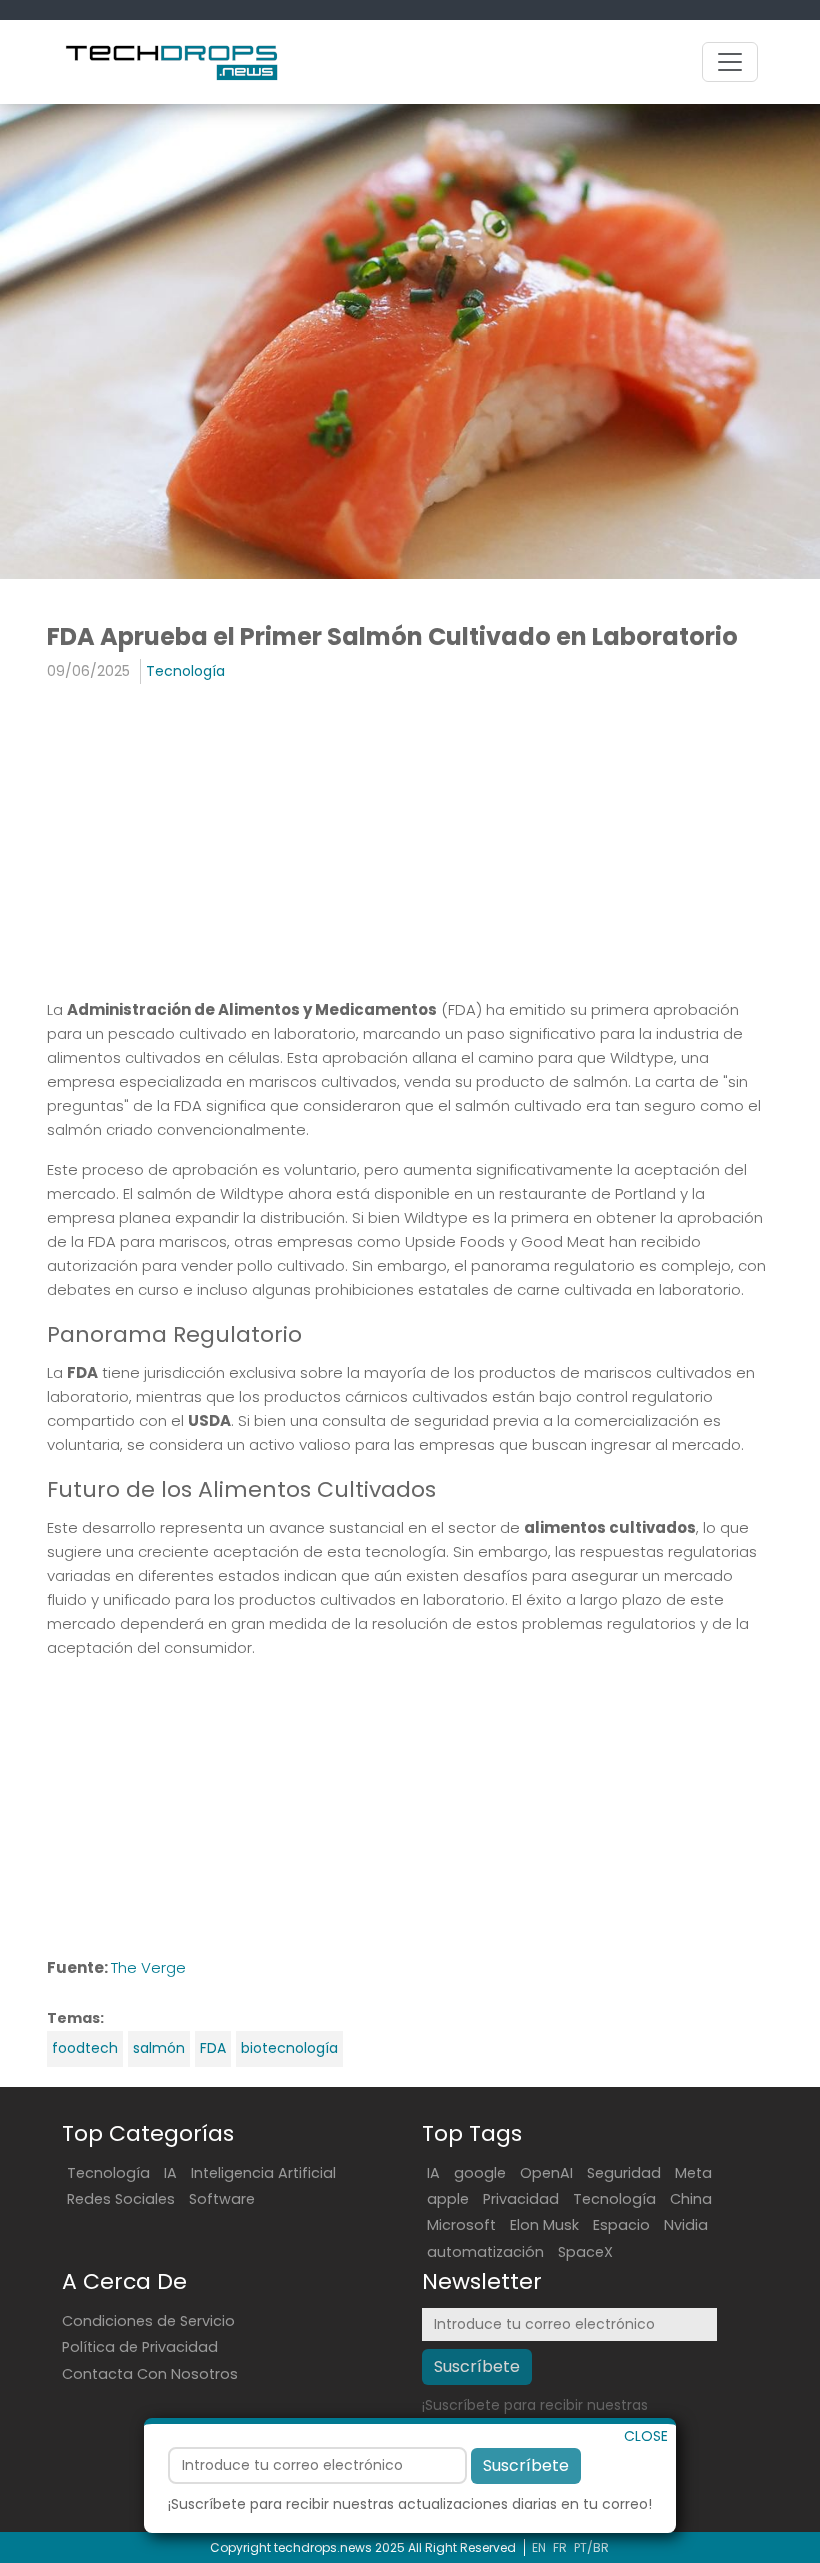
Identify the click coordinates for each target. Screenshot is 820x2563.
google (480, 2173)
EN (539, 2547)
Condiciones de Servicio (148, 2321)
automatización (485, 2252)
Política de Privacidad (140, 2347)
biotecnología (289, 2048)
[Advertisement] (410, 844)
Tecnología (185, 671)
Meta (693, 2173)
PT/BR (591, 2547)
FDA (213, 2048)
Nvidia (686, 2225)
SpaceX (585, 2252)
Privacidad (521, 2199)
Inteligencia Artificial (263, 2173)
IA (170, 2173)
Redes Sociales (121, 2199)
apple (448, 2199)
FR (560, 2547)
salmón (159, 2048)
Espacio (621, 2225)
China (691, 2199)
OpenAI (546, 2173)
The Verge (148, 1967)
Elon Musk (544, 2225)
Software (222, 2199)
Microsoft (461, 2225)
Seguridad (624, 2173)
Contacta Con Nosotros (150, 2374)
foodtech (85, 2048)
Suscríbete (526, 2465)
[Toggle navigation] (730, 62)
